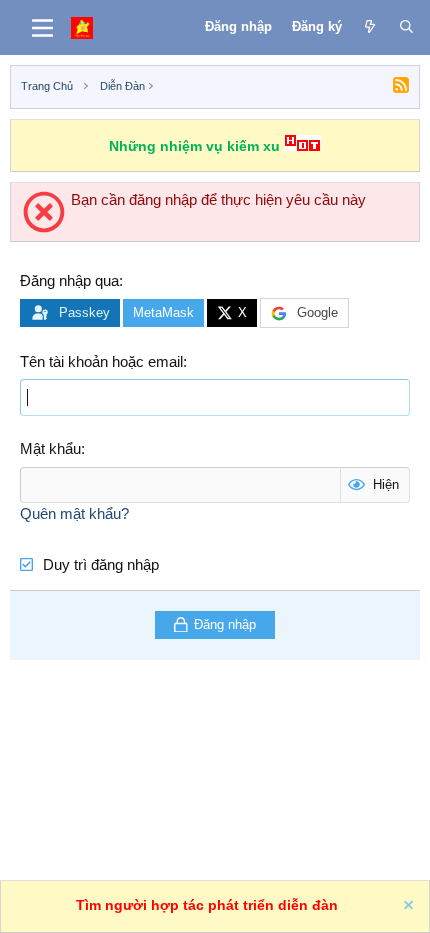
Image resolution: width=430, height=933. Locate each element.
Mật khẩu (50, 448)
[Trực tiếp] (370, 27)
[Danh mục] (42, 28)
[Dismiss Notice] (407, 907)
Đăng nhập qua (69, 280)
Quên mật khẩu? (74, 513)
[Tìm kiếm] (406, 27)
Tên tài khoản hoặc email (101, 361)
